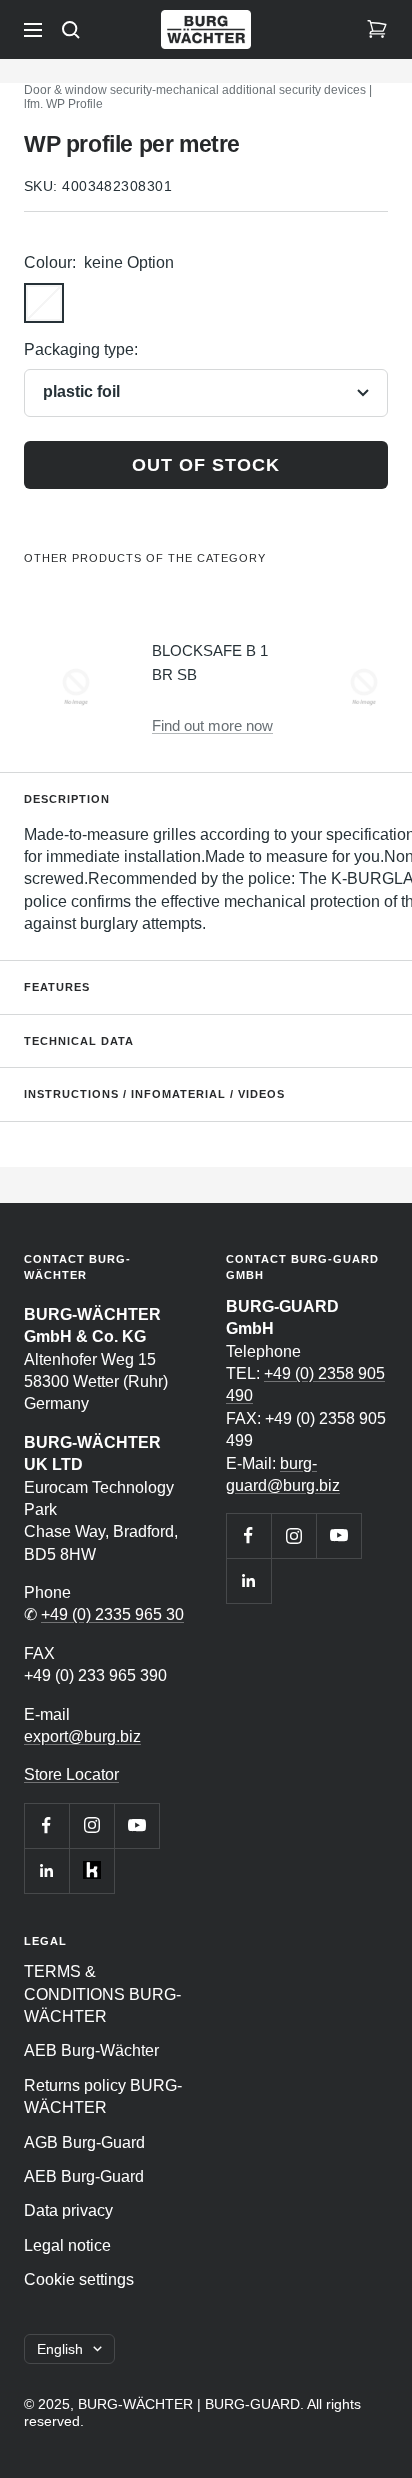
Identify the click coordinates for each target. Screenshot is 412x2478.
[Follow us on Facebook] (46, 1825)
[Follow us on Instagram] (91, 1825)
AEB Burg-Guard (84, 2176)
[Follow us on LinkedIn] (46, 1870)
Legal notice (67, 2245)
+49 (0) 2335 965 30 (112, 1614)
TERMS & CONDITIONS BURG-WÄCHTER (102, 1994)
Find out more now (212, 725)
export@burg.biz (82, 1736)
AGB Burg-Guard (84, 2142)
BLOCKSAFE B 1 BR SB (210, 662)
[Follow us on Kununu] (91, 1870)
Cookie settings (79, 2279)
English (60, 2349)
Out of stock (206, 465)
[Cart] (377, 30)
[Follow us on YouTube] (136, 1825)
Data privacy (68, 2210)
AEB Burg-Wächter (91, 2050)
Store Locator (71, 1774)
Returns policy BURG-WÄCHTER (103, 2096)
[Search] (71, 30)
